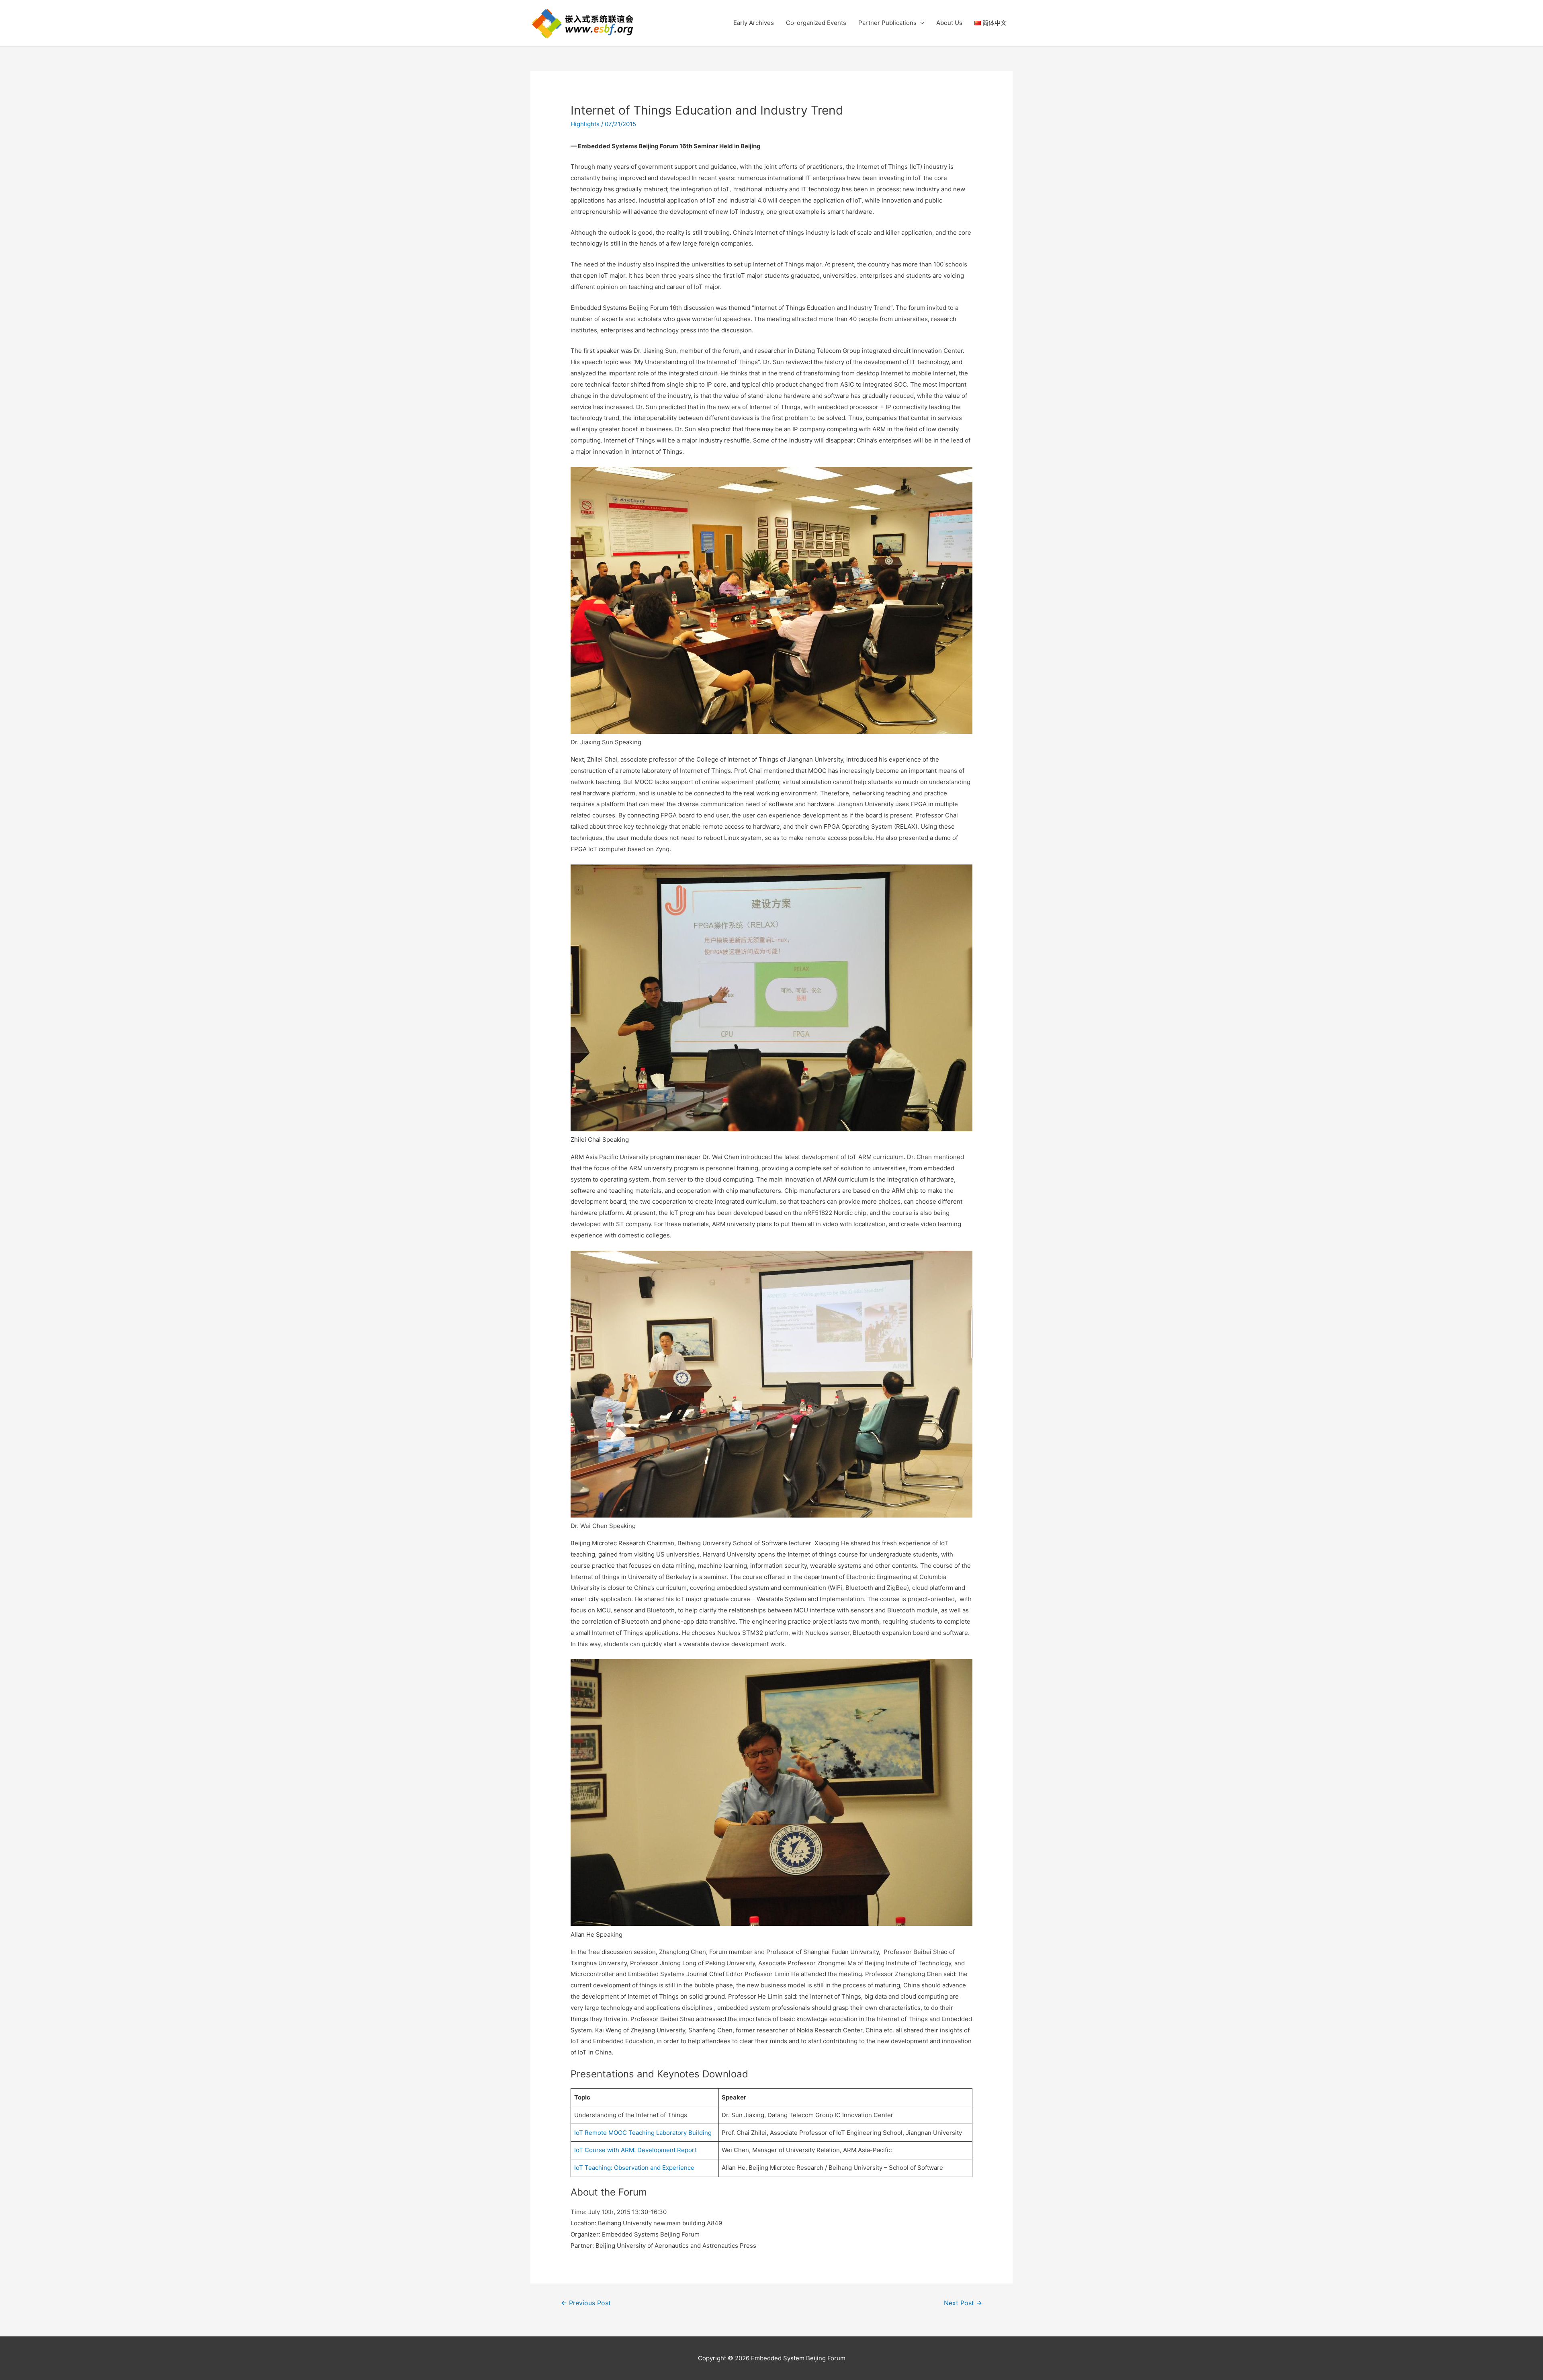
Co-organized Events (816, 23)
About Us (949, 23)
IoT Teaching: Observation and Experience (634, 2168)
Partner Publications (887, 23)
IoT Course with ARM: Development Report (635, 2150)
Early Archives (754, 23)
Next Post (963, 2303)
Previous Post (586, 2303)
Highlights (585, 124)
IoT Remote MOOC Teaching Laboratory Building (643, 2133)
